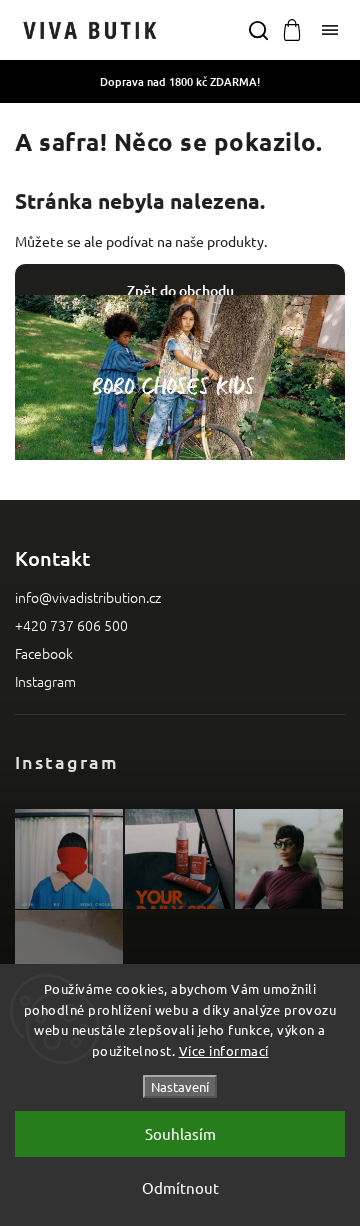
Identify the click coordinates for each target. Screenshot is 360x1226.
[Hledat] (258, 30)
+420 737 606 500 (71, 625)
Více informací (224, 1050)
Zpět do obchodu (180, 290)
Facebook (44, 653)
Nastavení (180, 1086)
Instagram (45, 681)
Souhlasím (180, 1133)
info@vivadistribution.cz (88, 597)
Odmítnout (180, 1187)
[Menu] (330, 30)
